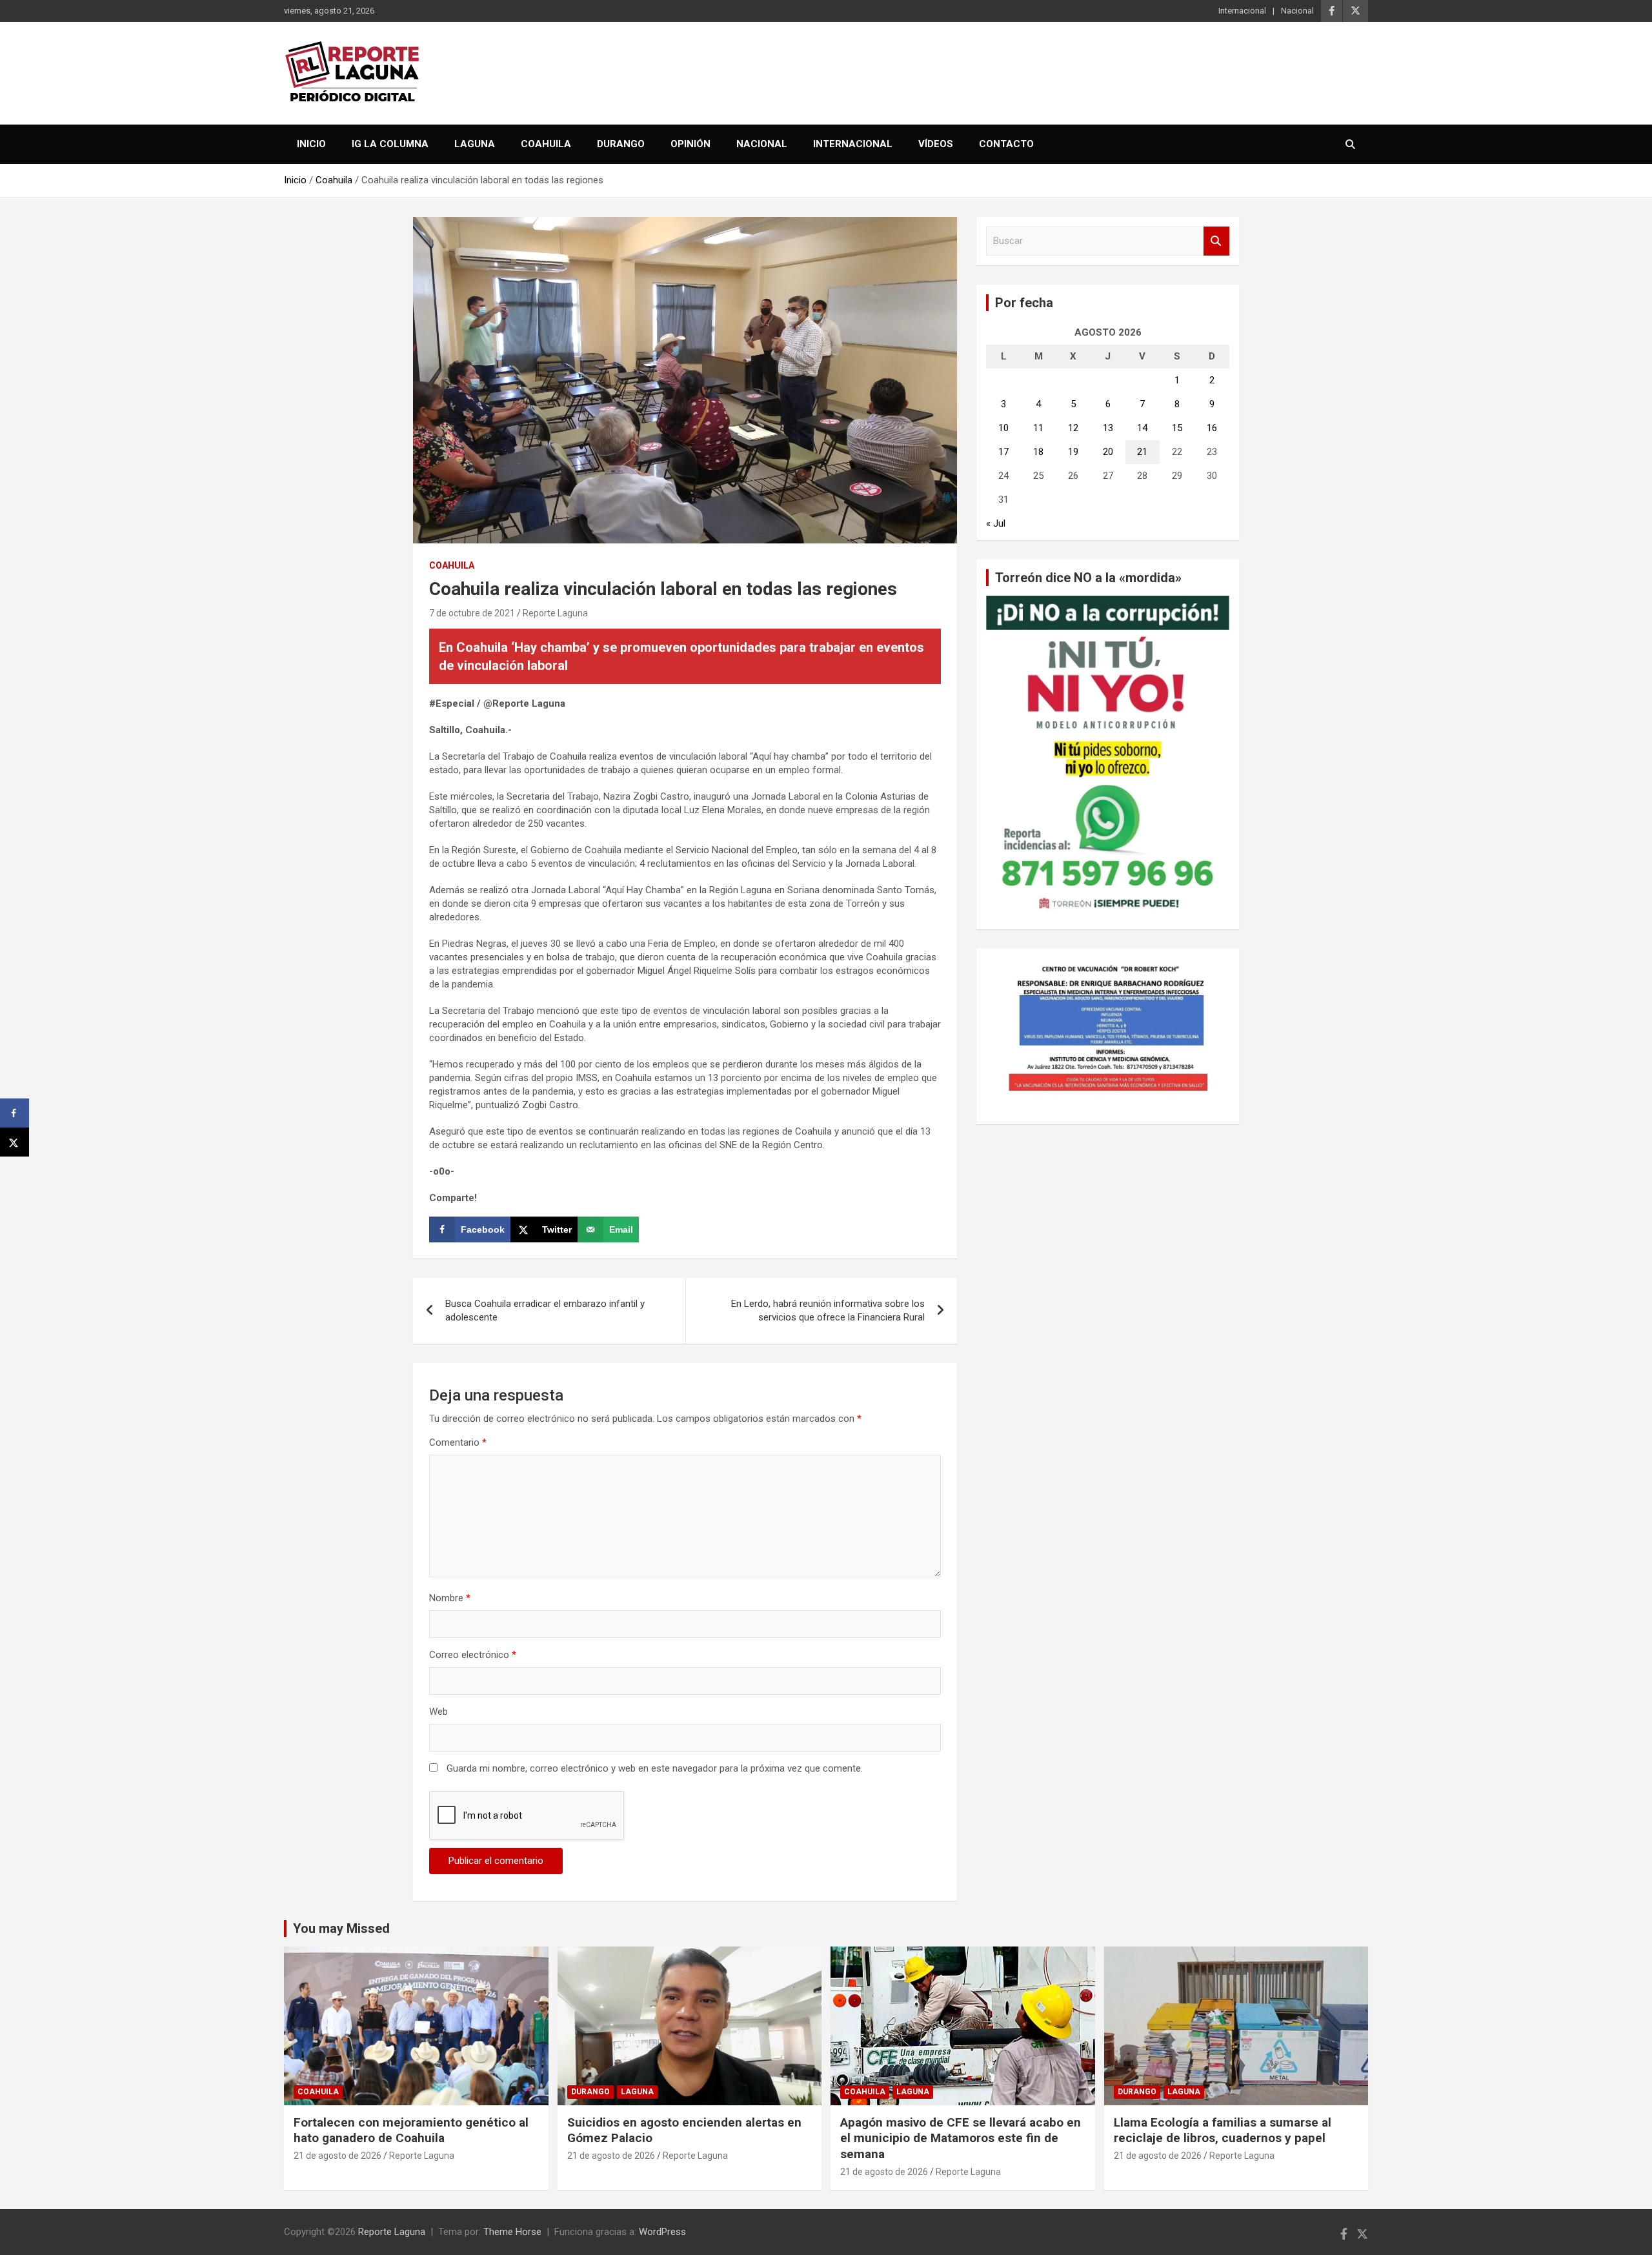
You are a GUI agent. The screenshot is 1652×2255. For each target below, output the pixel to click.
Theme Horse (512, 2232)
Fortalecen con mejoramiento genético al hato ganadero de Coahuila (411, 2130)
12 (1073, 428)
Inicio (311, 144)
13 (1108, 428)
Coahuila (546, 144)
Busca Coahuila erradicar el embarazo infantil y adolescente (545, 1310)
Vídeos (936, 144)
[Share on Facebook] (15, 1113)
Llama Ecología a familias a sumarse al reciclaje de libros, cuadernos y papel (1223, 2130)
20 (1108, 452)
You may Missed (341, 1928)
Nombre (450, 1598)
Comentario (458, 1442)
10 (1003, 428)
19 (1073, 452)
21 (1142, 452)
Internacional (1242, 11)
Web (438, 1712)
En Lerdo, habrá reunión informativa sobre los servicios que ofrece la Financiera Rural (828, 1310)
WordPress (662, 2232)
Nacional (1297, 11)
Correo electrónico (473, 1655)
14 (1142, 428)
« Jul (996, 523)
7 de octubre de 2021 (472, 613)
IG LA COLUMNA (390, 144)
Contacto (1006, 144)
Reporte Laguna (555, 613)
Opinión (690, 144)
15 (1177, 428)
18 (1038, 452)
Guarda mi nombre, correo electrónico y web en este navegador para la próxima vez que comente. (655, 1768)
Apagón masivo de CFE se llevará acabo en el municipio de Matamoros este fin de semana (961, 2138)
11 (1038, 428)
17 (1003, 452)
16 (1212, 428)
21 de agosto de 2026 (337, 2156)
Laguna (475, 144)
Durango (621, 144)
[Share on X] (15, 1142)
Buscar (1216, 241)
